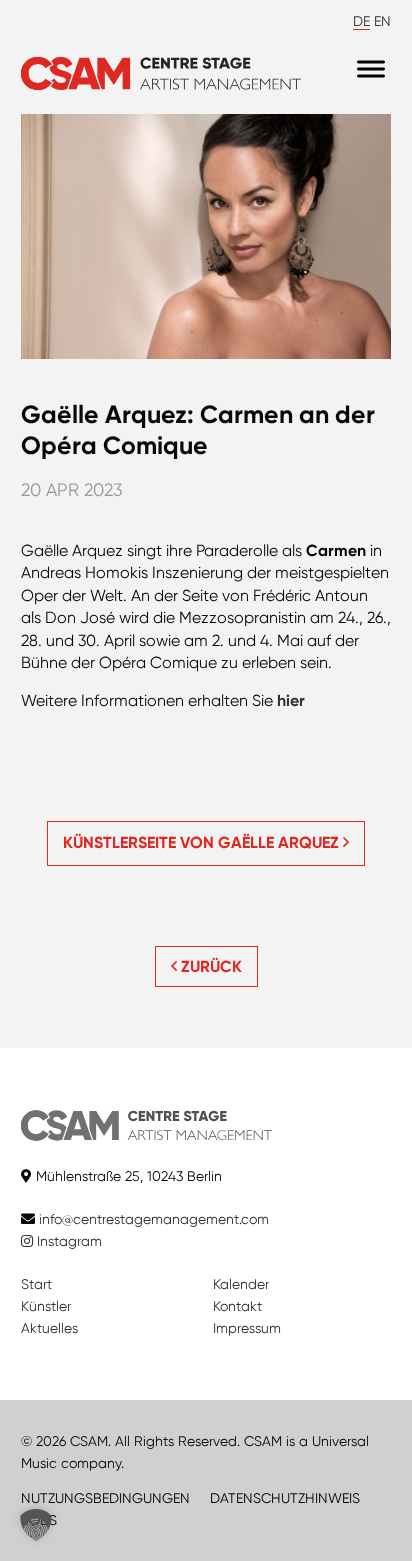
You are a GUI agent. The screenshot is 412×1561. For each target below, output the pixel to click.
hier (291, 700)
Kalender (241, 1284)
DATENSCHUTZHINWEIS (285, 1498)
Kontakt (237, 1306)
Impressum (247, 1328)
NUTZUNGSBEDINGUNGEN (105, 1498)
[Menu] (371, 68)
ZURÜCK (209, 966)
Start (36, 1284)
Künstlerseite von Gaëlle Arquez (203, 842)
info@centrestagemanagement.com (154, 1219)
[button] (36, 1525)
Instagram (67, 1241)
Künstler (46, 1306)
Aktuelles (49, 1328)
